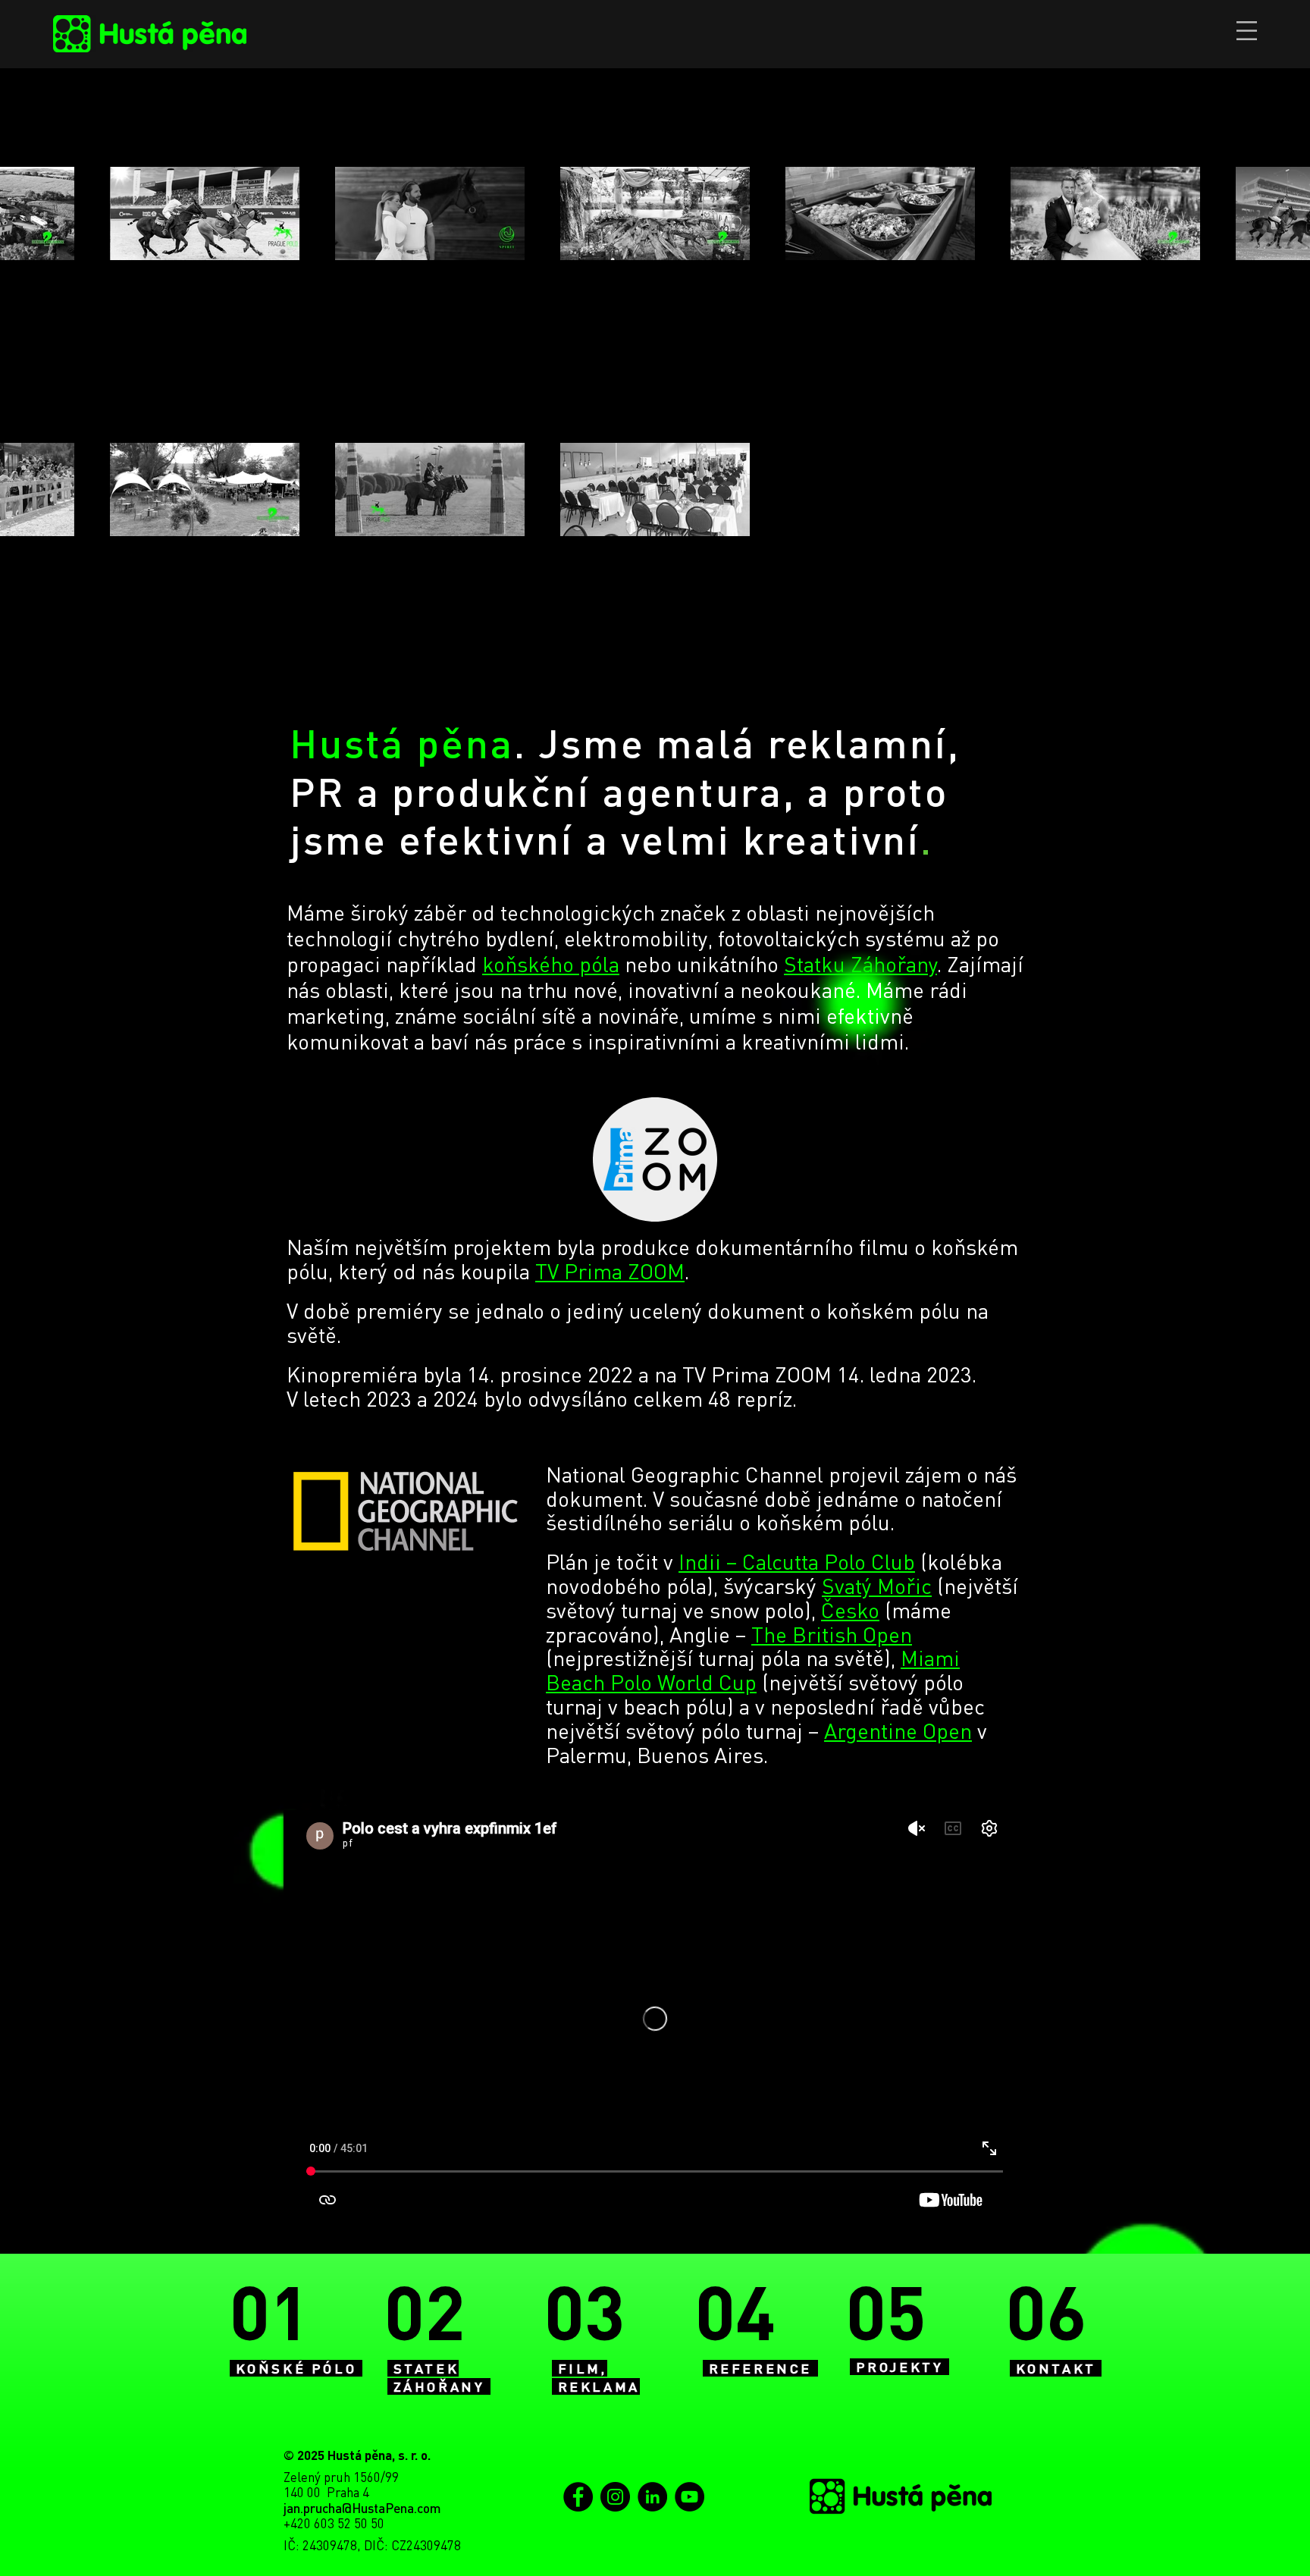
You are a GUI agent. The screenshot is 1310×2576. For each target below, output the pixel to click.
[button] (1247, 31)
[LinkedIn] (652, 2497)
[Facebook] (578, 2497)
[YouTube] (689, 2497)
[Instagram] (615, 2497)
